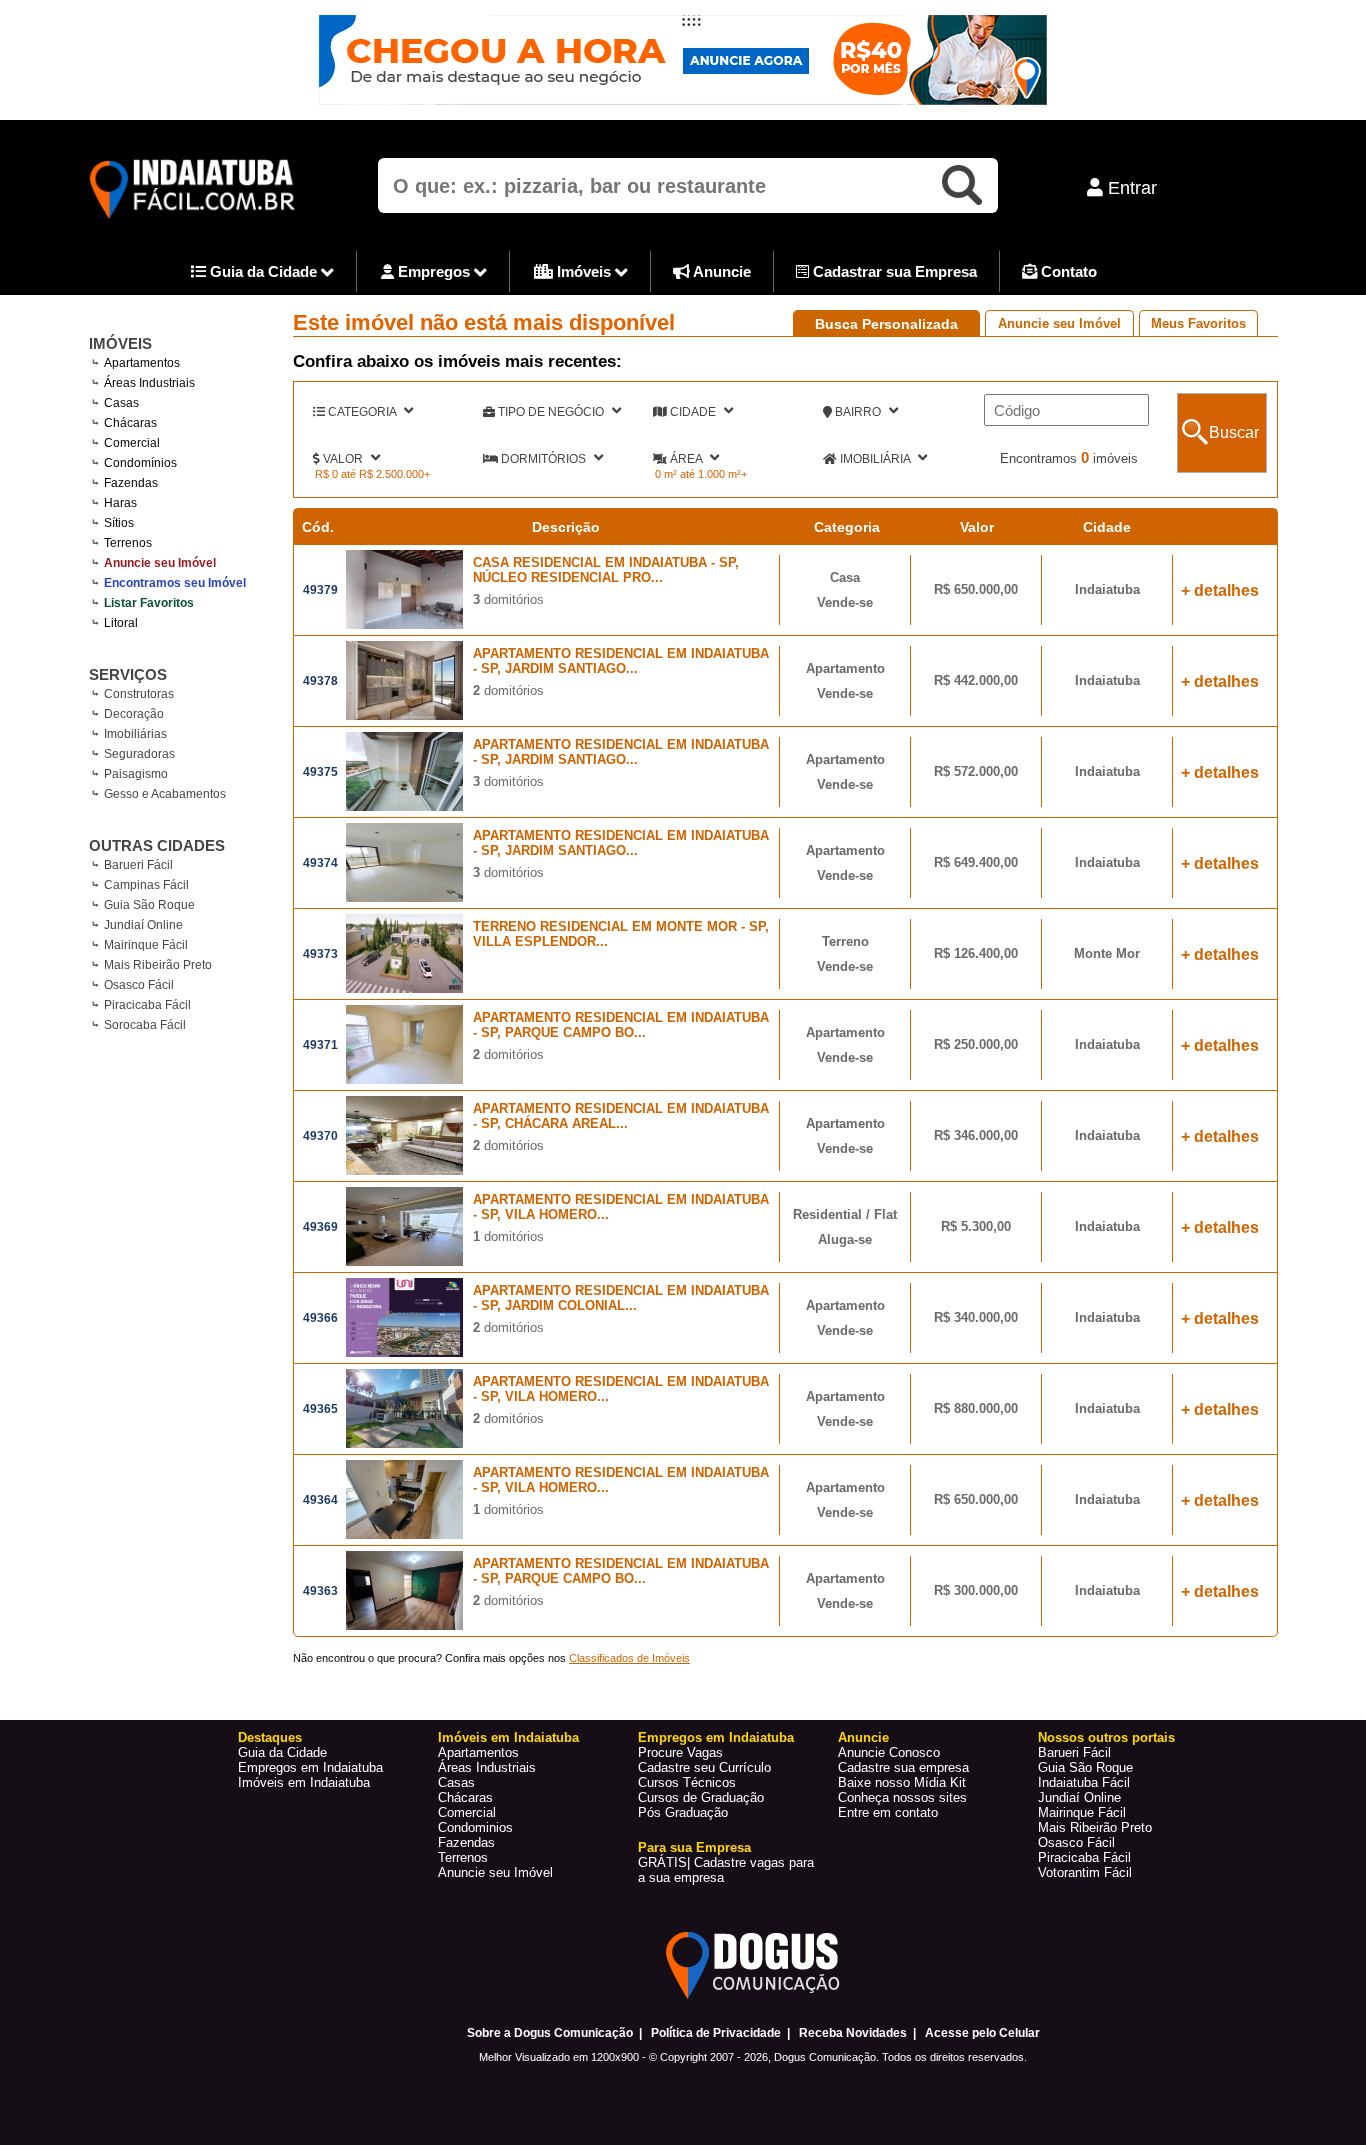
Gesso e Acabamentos (165, 794)
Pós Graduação (683, 1812)
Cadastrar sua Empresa (893, 271)
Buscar (1234, 432)
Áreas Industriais (487, 1767)
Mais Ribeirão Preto (158, 965)
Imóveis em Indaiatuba (304, 1782)
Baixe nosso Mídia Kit (902, 1782)
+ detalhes (1220, 590)
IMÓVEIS (120, 343)
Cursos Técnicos (687, 1782)
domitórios (508, 599)
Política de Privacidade (716, 2033)
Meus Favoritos (1198, 323)
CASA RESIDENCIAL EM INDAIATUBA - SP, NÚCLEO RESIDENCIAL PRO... (606, 570)
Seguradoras (139, 754)
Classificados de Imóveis (629, 1658)
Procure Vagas (680, 1752)
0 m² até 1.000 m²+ (701, 474)
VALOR (343, 459)
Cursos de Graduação (701, 1797)
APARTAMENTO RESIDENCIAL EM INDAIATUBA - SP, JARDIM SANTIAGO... (621, 661)
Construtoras (139, 694)
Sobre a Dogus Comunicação (550, 2033)
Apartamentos (478, 1752)
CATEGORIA (362, 412)
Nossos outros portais (1106, 1737)
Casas (456, 1782)
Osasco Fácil (139, 985)
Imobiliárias (135, 734)
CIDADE (693, 412)
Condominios (475, 1827)
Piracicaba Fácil (147, 1005)
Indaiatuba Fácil (1084, 1782)
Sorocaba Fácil (145, 1025)
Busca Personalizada (886, 324)
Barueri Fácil (138, 865)
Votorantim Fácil (1085, 1872)
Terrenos (463, 1857)
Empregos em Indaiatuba (310, 1767)
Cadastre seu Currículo (704, 1767)
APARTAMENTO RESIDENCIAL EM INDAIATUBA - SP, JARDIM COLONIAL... (621, 1298)
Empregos (434, 271)
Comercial (467, 1812)
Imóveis (584, 271)
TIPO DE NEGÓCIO (551, 412)
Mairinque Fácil (146, 945)
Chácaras (465, 1797)
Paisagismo (136, 774)
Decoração (134, 714)
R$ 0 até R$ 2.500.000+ (372, 474)
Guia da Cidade (263, 271)
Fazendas (466, 1842)
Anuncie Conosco (889, 1752)
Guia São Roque (149, 905)
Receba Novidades (853, 2033)
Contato (1067, 271)
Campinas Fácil (146, 885)
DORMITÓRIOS (543, 459)
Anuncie (720, 271)
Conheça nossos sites (902, 1797)
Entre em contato (888, 1812)
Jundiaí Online (143, 925)
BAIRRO (858, 412)
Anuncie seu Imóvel (1059, 323)
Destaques (270, 1737)
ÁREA (686, 459)
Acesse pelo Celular (982, 2033)
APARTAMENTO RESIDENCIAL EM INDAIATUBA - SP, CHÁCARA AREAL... (621, 1116)
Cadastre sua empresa (903, 1767)
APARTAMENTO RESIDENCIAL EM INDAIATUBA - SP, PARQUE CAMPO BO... (621, 1025)
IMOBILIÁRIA (875, 459)
